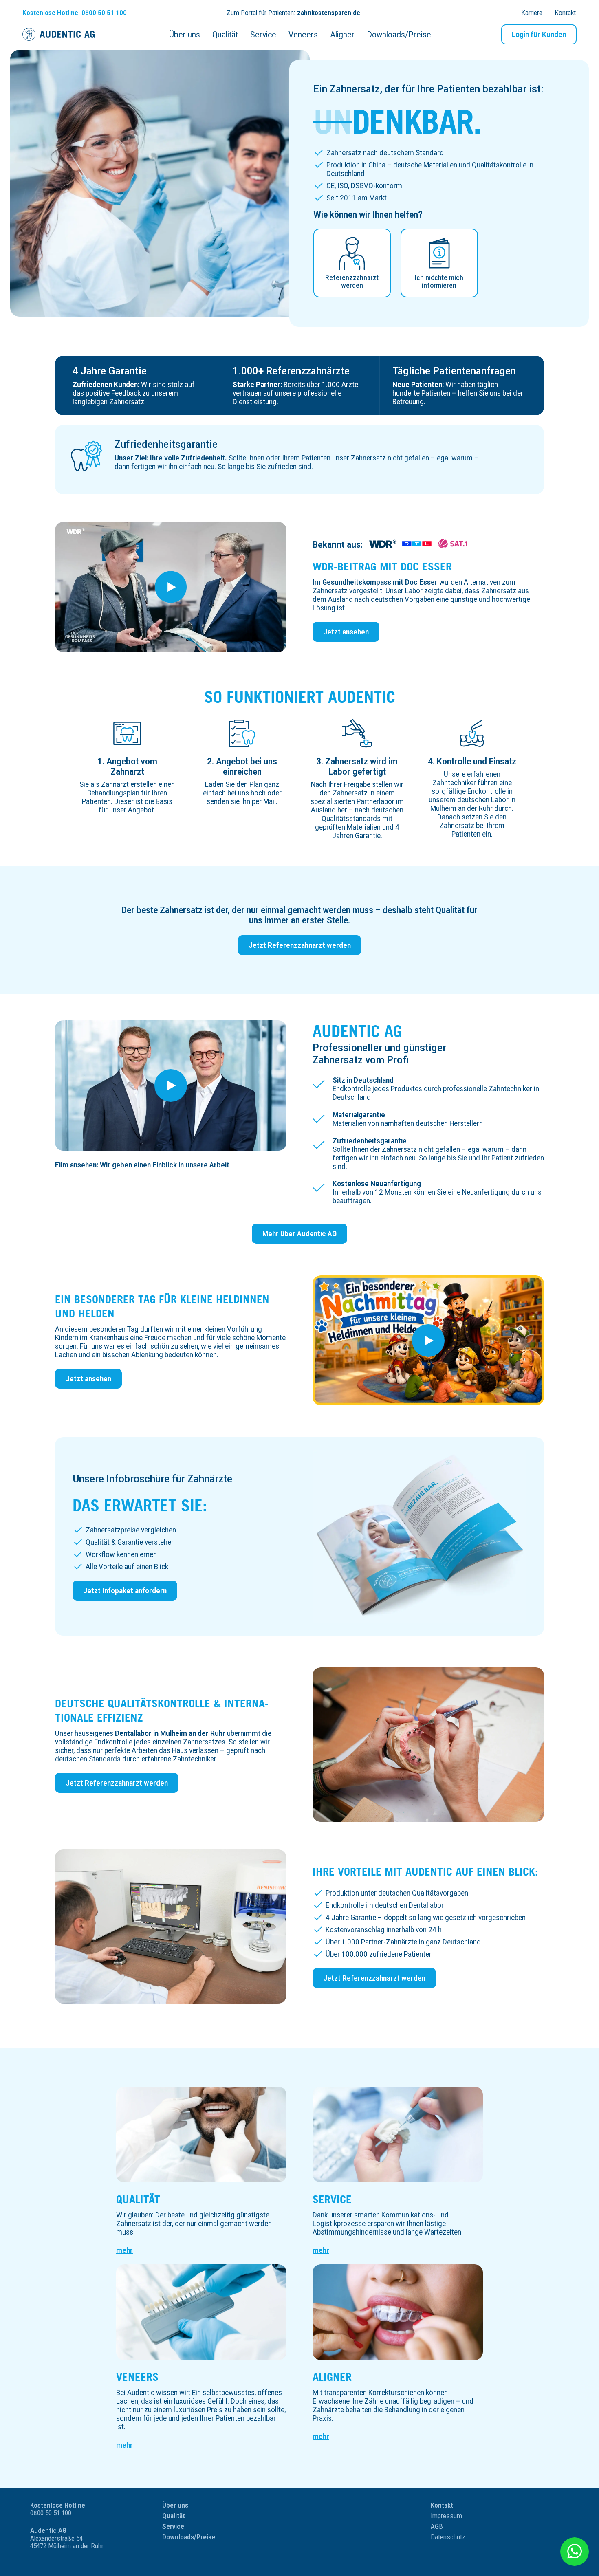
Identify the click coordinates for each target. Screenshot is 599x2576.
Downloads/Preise (189, 2537)
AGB (437, 2526)
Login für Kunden (539, 34)
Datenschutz (448, 2537)
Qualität (138, 2199)
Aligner (332, 2377)
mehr (124, 2250)
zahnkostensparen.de (329, 13)
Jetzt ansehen (346, 632)
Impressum (446, 2516)
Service (332, 2199)
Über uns (175, 2505)
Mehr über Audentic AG (299, 1234)
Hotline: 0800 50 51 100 (75, 13)
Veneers (137, 2377)
